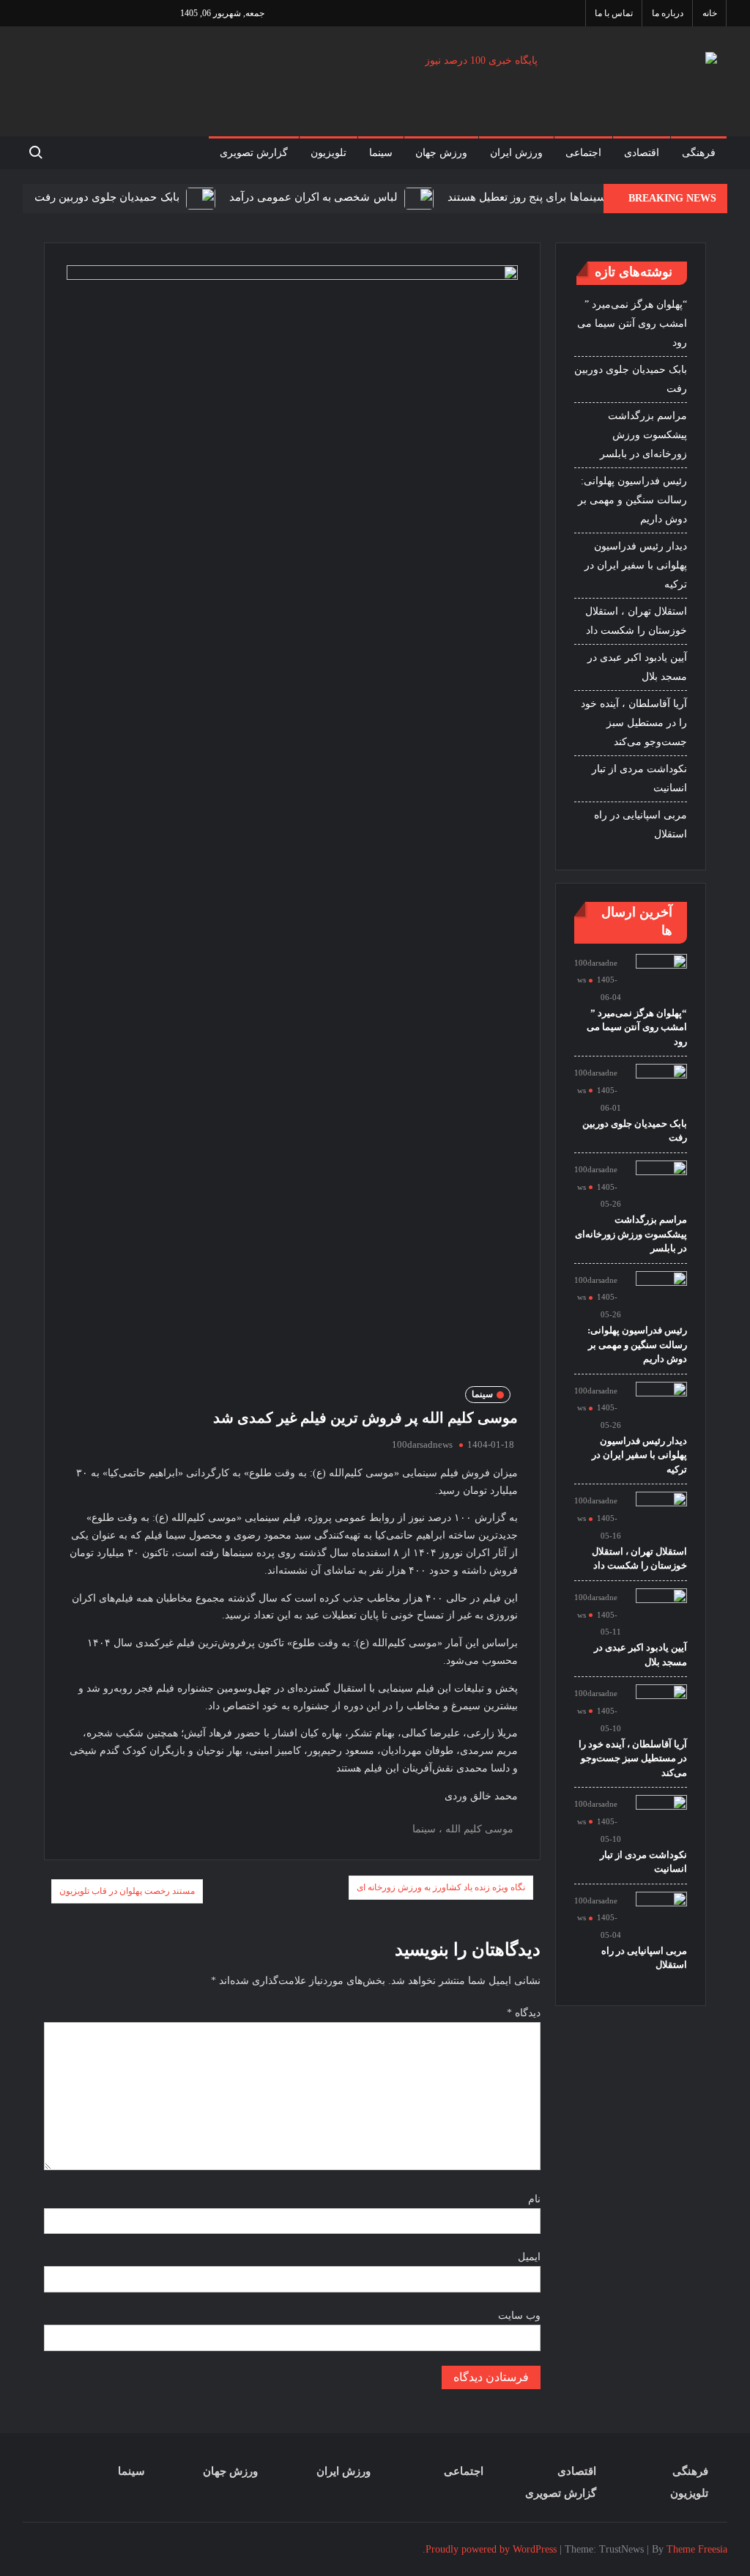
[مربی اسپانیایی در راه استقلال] (661, 1916)
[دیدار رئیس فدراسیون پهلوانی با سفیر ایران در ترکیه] (661, 1406)
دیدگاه (524, 2013)
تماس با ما (614, 13)
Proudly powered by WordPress (491, 2549)
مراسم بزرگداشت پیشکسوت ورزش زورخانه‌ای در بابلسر (643, 435)
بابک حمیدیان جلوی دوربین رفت (107, 197)
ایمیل (529, 2257)
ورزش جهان (441, 153)
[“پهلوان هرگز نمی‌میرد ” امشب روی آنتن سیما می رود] (661, 978)
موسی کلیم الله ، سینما (463, 1829)
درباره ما (668, 13)
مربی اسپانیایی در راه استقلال (641, 825)
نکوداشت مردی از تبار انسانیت (639, 778)
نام (534, 2199)
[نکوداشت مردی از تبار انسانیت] (661, 1820)
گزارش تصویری (254, 153)
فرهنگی (699, 153)
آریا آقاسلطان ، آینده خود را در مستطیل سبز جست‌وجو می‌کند (634, 723)
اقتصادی (642, 153)
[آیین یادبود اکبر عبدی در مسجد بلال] (661, 1613)
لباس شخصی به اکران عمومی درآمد (313, 197)
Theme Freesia (697, 2549)
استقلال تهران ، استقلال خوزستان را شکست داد (636, 621)
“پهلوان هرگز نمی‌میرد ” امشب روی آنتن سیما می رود (632, 323)
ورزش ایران (516, 153)
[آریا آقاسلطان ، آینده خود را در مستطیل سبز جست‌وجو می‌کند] (661, 1709)
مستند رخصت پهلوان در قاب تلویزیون (127, 1891)
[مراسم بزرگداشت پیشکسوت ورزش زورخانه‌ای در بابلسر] (661, 1185)
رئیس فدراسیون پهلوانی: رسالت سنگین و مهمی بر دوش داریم (632, 500)
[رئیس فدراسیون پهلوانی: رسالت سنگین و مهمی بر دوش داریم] (661, 1296)
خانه (710, 13)
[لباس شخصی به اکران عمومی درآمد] (417, 197)
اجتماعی (583, 153)
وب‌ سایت (519, 2316)
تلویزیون (328, 153)
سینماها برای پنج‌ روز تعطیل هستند (527, 197)
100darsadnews (422, 1444)
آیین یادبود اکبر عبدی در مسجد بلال (637, 667)
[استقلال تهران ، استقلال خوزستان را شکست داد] (661, 1517)
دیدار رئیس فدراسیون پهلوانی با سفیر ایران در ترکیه (636, 565)
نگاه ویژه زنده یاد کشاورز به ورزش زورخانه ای (441, 1887)
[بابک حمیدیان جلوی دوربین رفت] (199, 197)
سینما (381, 153)
